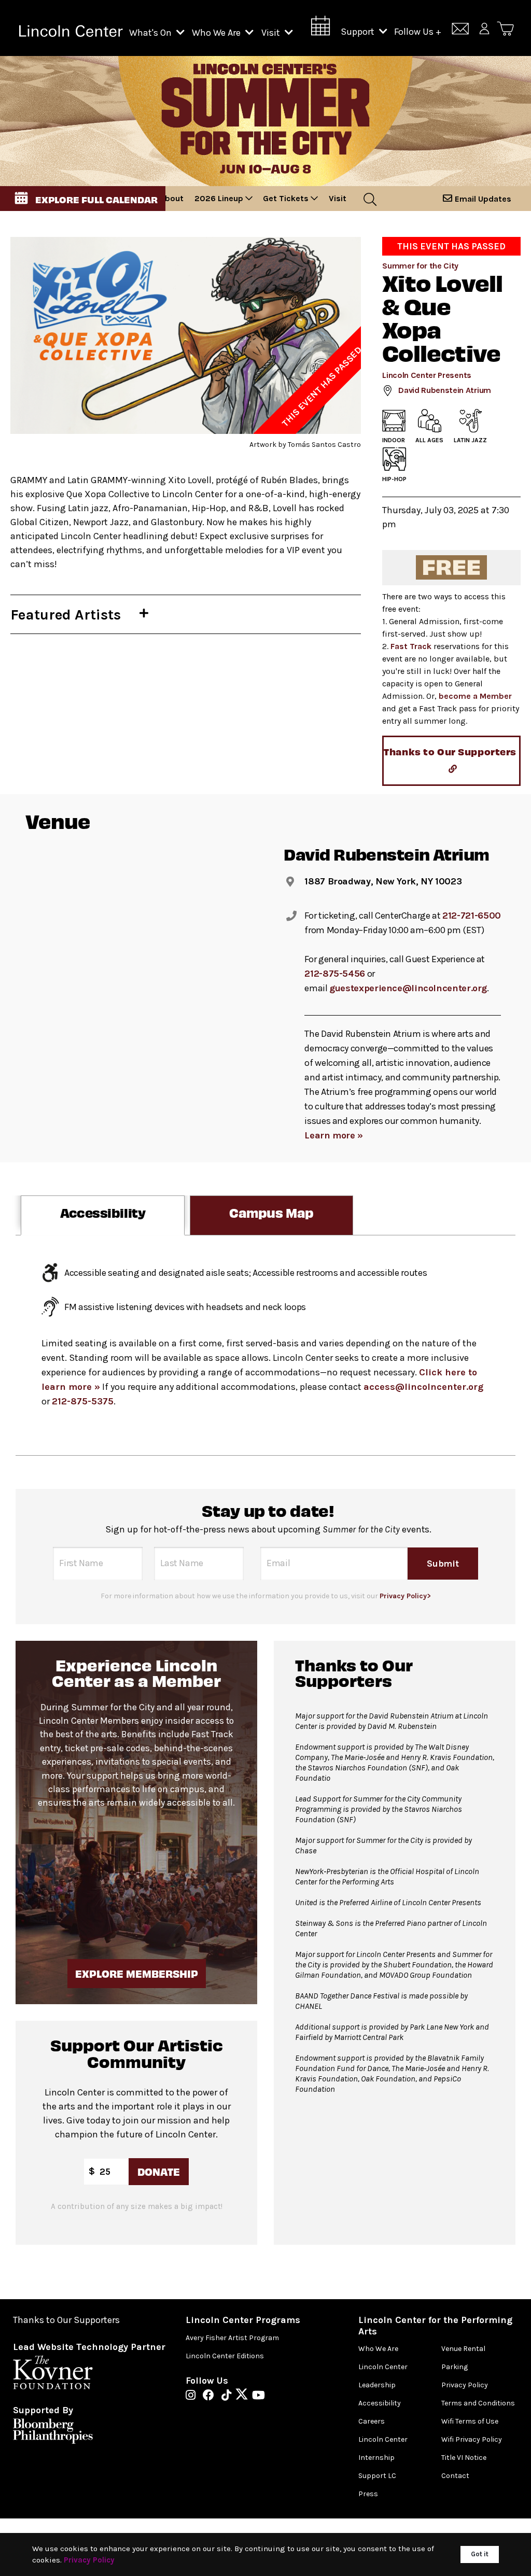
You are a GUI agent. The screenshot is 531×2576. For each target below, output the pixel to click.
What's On (151, 33)
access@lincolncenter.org (423, 1387)
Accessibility (380, 2403)
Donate (159, 2171)
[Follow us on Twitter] (244, 2396)
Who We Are (217, 33)
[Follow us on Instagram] (193, 2396)
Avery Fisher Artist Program (232, 2338)
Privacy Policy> (405, 1596)
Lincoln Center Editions (225, 2356)
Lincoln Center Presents (427, 375)
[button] (83, 199)
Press (368, 2494)
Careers (372, 2421)
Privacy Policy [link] (89, 2560)
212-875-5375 (83, 1401)
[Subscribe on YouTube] (258, 2396)
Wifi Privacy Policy (472, 2439)
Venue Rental (463, 2349)
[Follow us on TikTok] (229, 2396)
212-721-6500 (472, 916)
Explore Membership (137, 1973)
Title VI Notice (464, 2458)
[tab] (103, 1215)
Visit (272, 33)
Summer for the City (420, 266)
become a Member (475, 696)
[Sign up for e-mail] (460, 30)
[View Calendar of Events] (320, 29)
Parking (455, 2367)
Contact (455, 2476)
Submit (443, 1563)
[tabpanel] (265, 1346)
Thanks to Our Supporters (66, 2320)
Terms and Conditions (478, 2403)
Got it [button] (480, 2554)
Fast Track (411, 646)
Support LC (377, 2476)
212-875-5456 (335, 974)
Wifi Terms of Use (470, 2421)
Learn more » (334, 1135)
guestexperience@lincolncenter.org (408, 988)
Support (359, 32)
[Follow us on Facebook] (211, 2396)
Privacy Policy (465, 2385)
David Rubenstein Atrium (445, 390)
